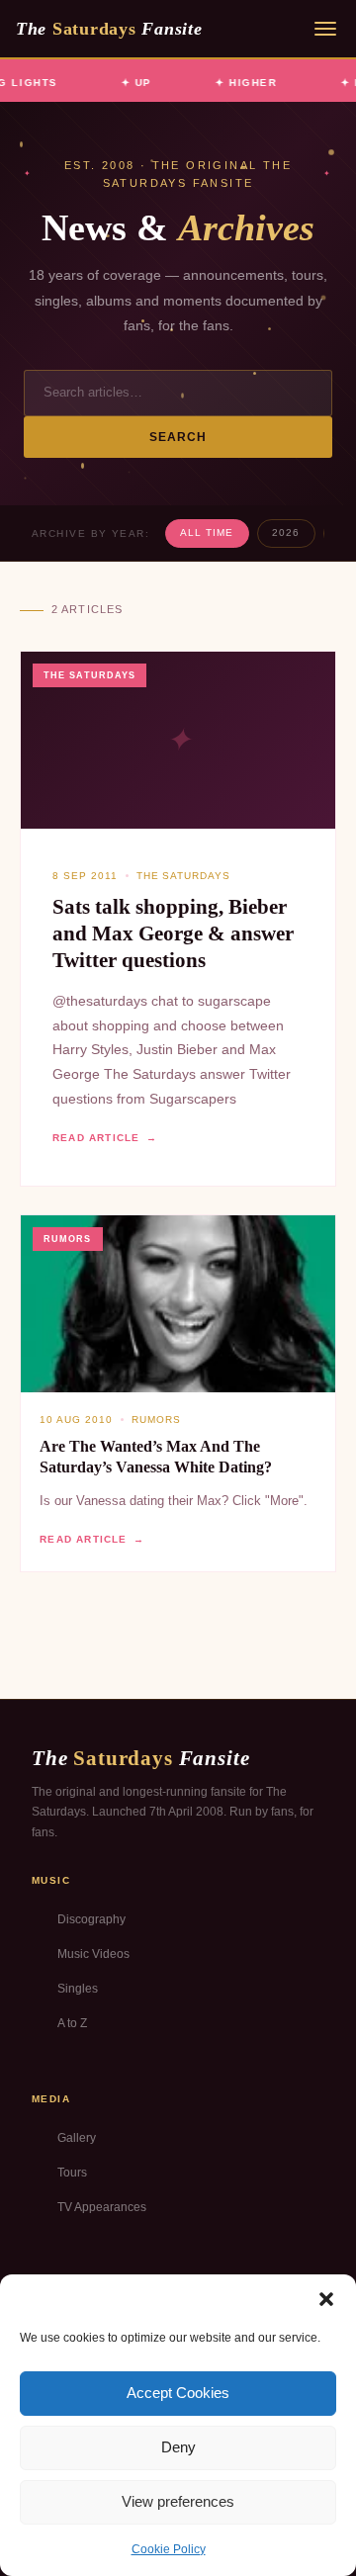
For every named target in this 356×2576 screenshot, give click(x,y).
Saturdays (109, 29)
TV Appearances (102, 2207)
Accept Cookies (178, 2393)
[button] (326, 2299)
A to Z (72, 2023)
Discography (91, 1919)
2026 (286, 533)
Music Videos (93, 1954)
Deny (178, 2447)
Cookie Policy (169, 2549)
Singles (78, 1989)
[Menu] (325, 29)
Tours (72, 2173)
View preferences (178, 2501)
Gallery (77, 2138)
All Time (207, 533)
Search (178, 437)
